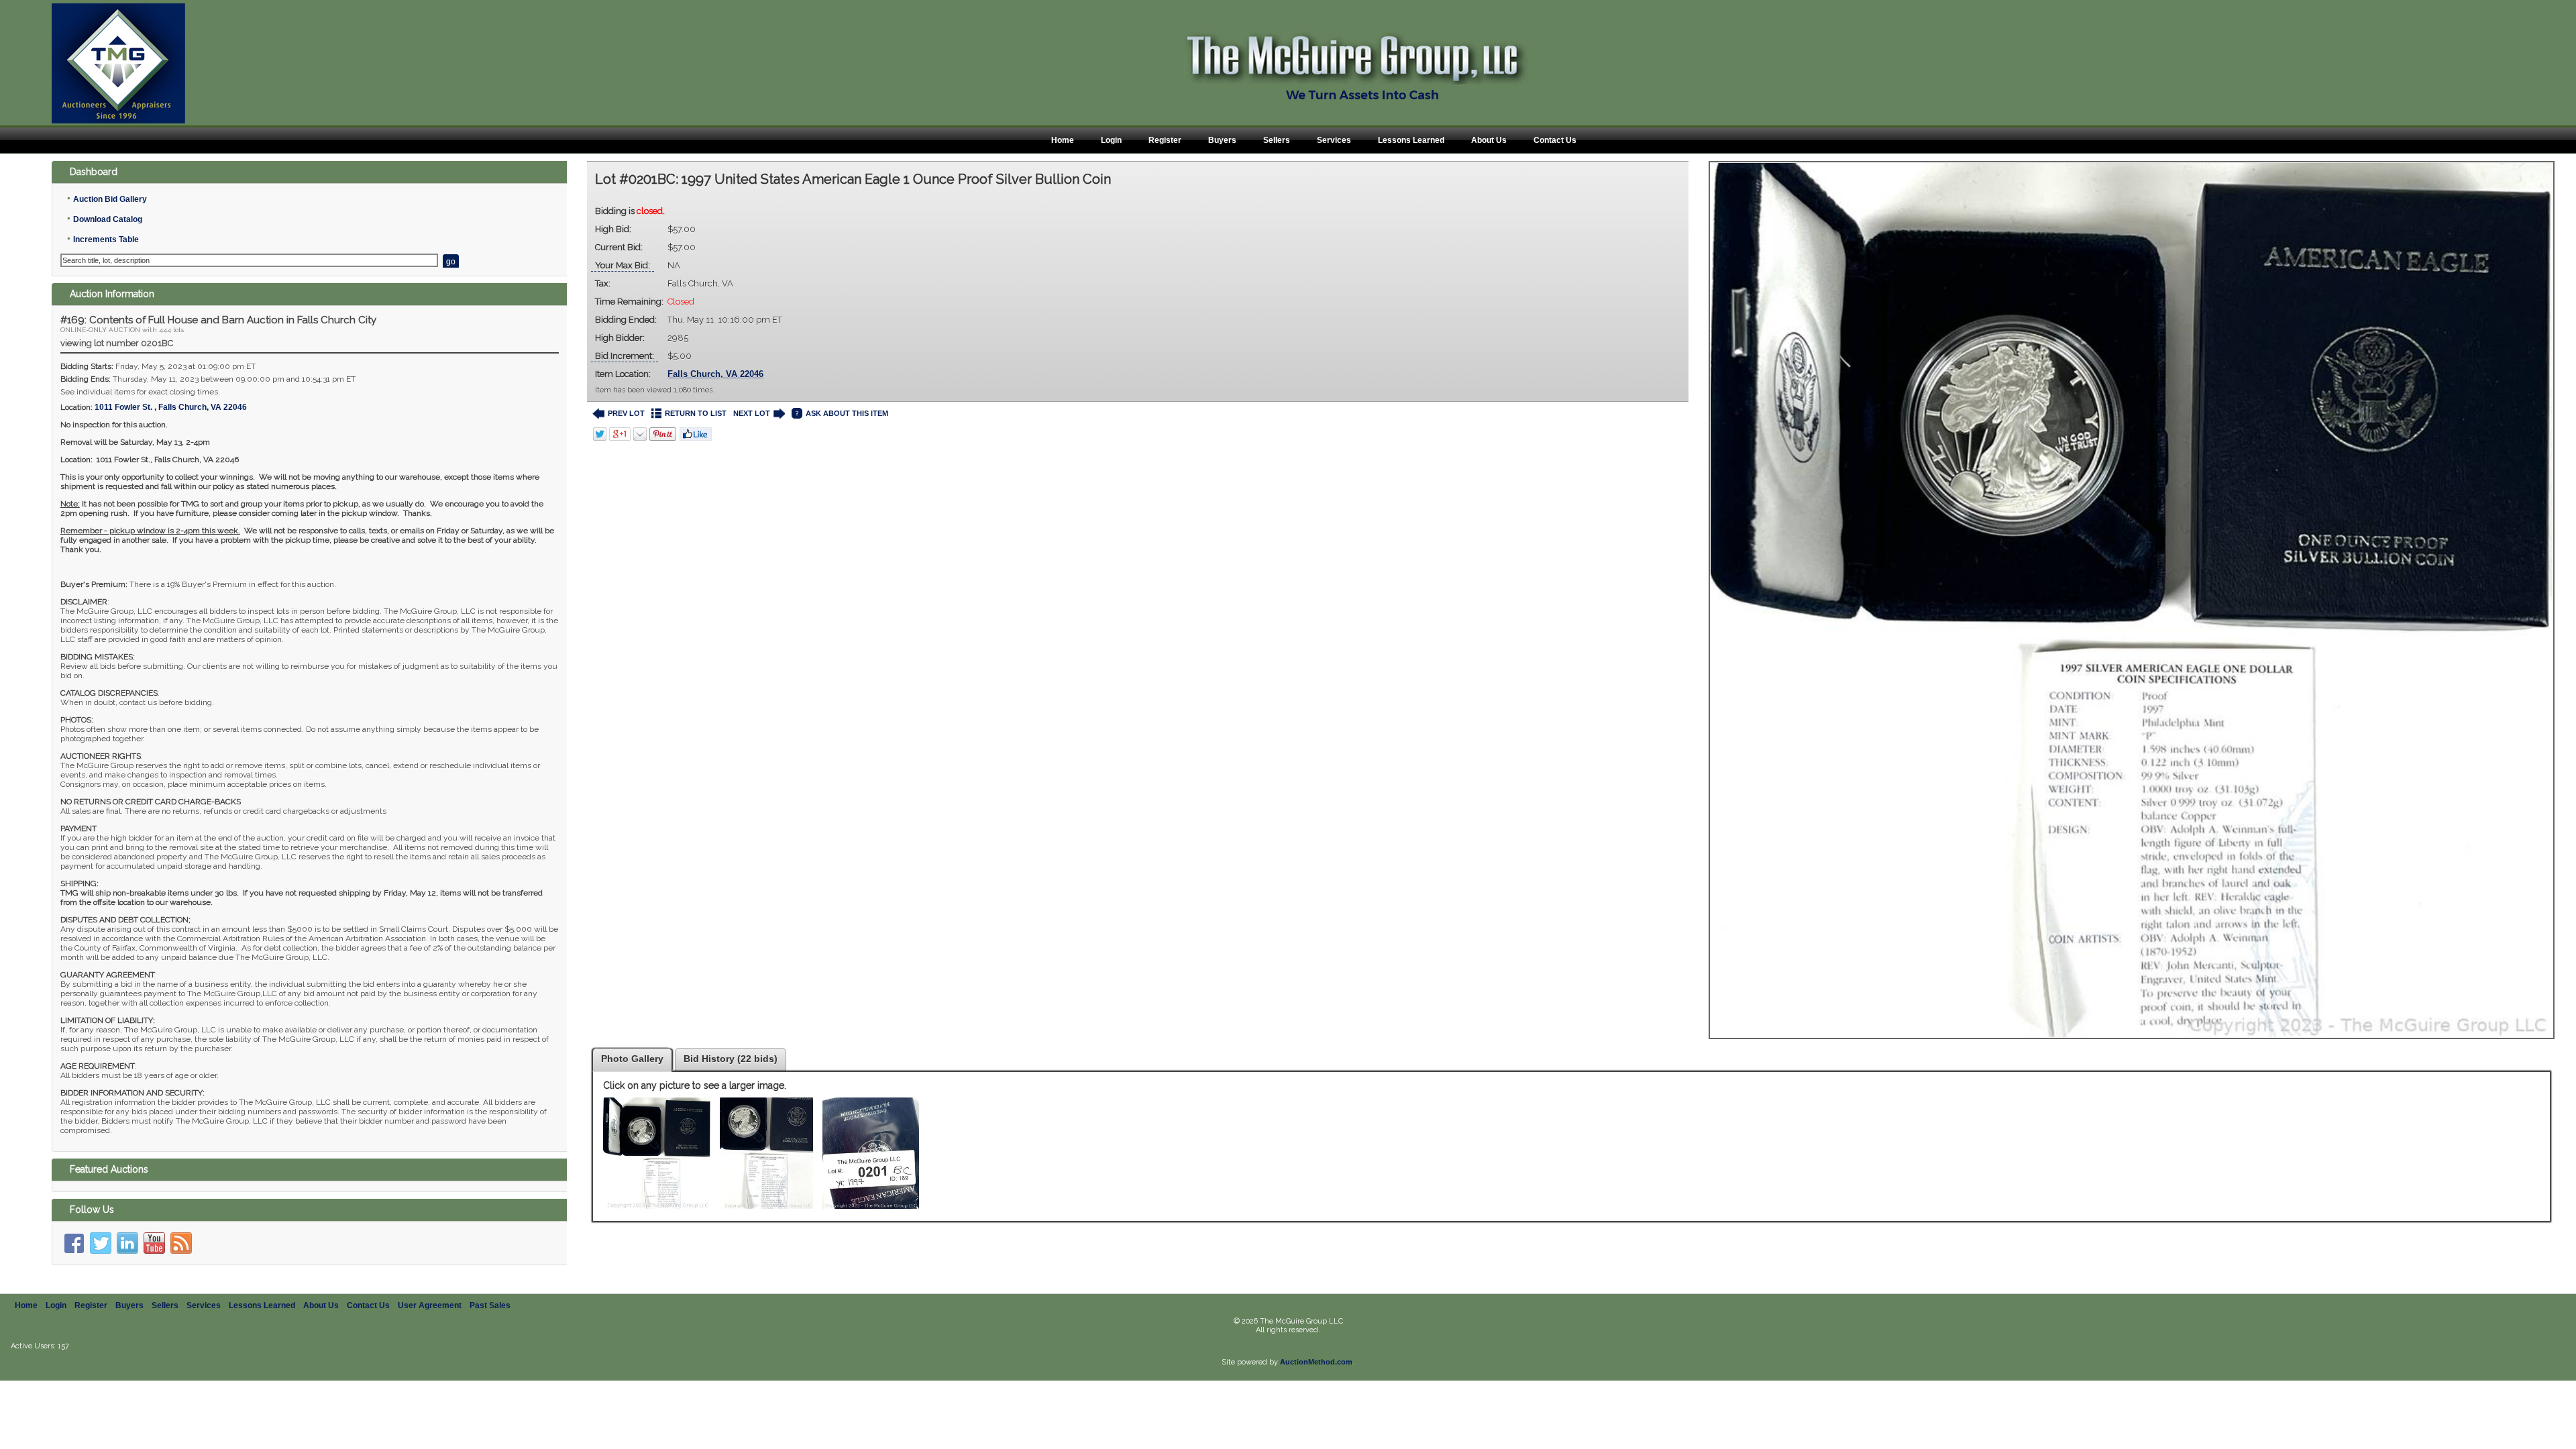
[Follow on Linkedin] (127, 1243)
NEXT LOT (752, 413)
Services (1334, 140)
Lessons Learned (1411, 140)
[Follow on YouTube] (154, 1243)
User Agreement (430, 1305)
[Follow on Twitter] (101, 1243)
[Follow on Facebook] (74, 1243)
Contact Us (1555, 140)
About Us (1489, 140)
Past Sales (490, 1305)
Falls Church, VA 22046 (715, 374)
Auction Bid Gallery (110, 199)
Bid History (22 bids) (731, 1059)
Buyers (1222, 140)
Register (1165, 140)
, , (171, 407)
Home (1063, 140)
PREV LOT (626, 413)
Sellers (1277, 140)
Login (1111, 140)
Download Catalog (108, 219)
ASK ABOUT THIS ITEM (847, 413)
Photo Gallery (632, 1059)
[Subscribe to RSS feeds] (181, 1243)
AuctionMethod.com (1316, 1362)
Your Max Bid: (623, 265)
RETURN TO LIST (696, 413)
